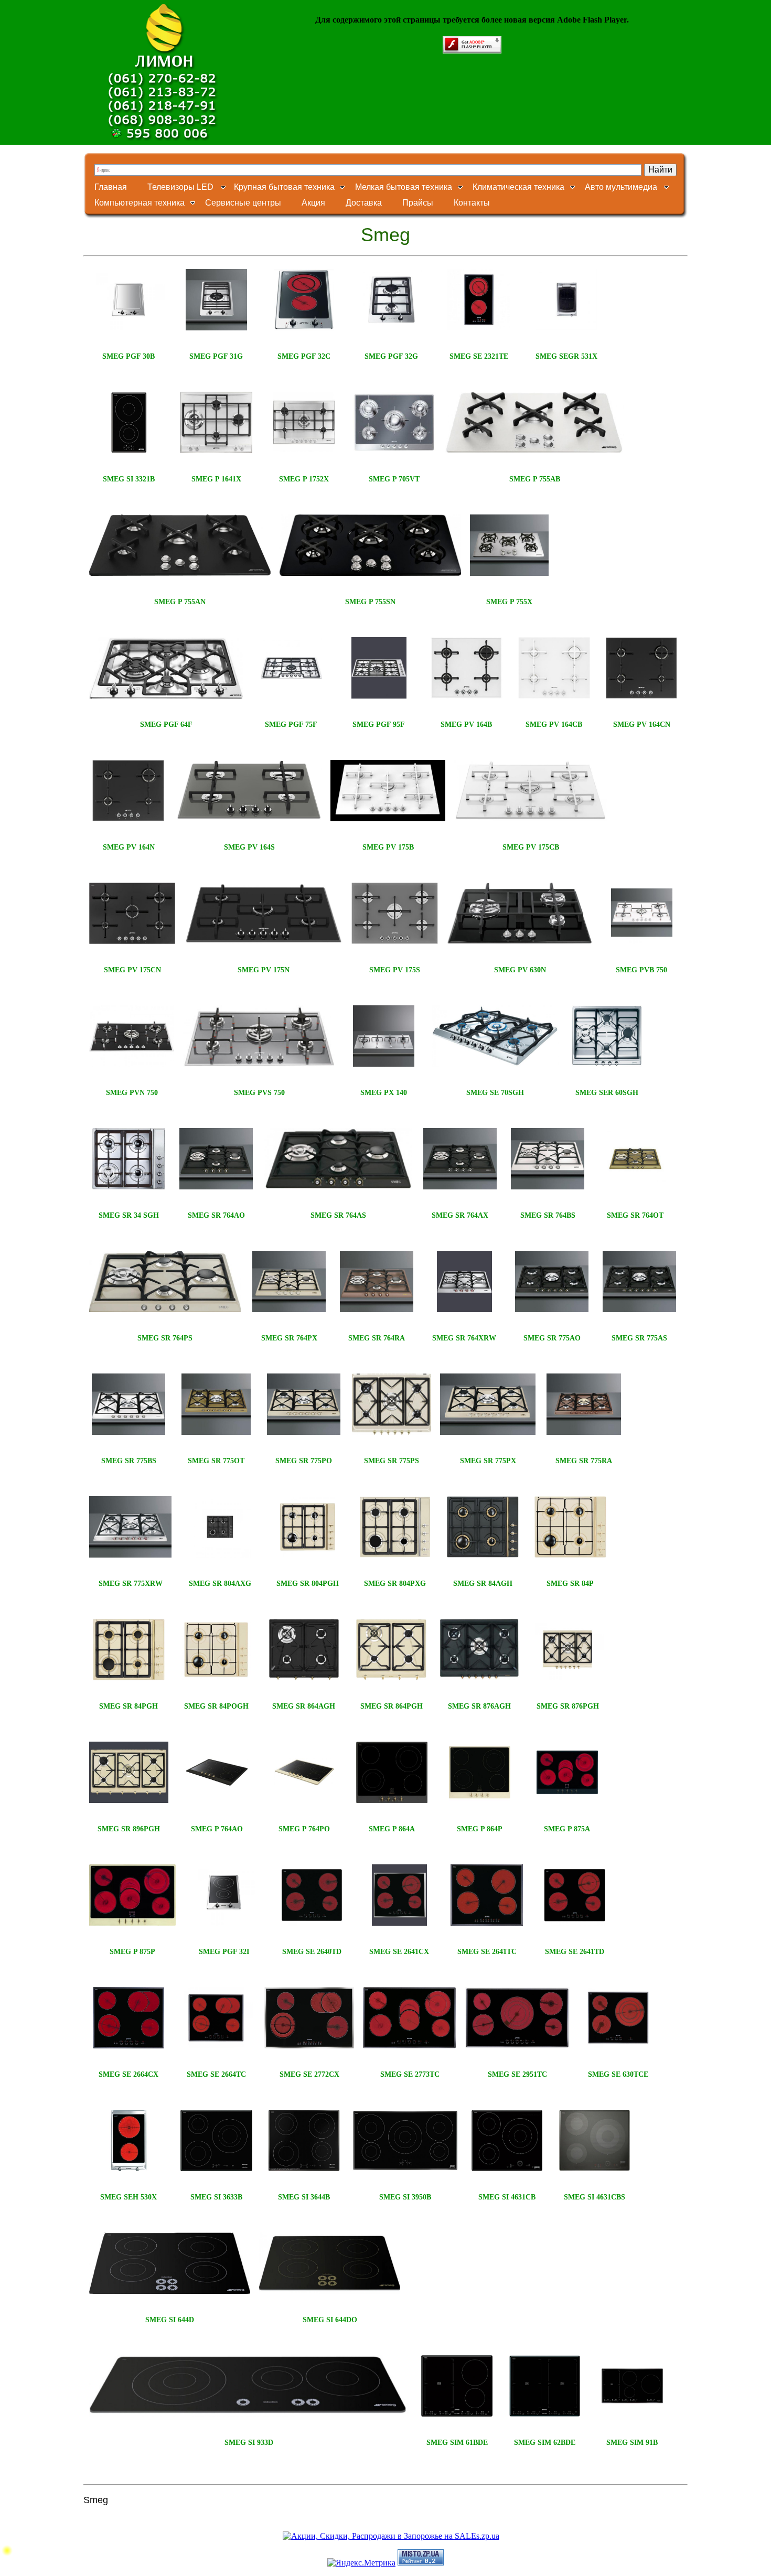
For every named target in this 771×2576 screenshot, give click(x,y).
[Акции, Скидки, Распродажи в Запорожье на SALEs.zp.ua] (391, 2536)
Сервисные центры (243, 203)
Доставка (364, 203)
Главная (111, 187)
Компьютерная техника (140, 203)
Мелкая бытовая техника (404, 187)
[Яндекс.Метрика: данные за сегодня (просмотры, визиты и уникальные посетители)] (361, 2563)
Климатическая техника (518, 187)
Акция (313, 203)
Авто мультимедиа (621, 187)
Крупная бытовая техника (284, 187)
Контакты (472, 203)
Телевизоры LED (180, 187)
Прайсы (418, 203)
